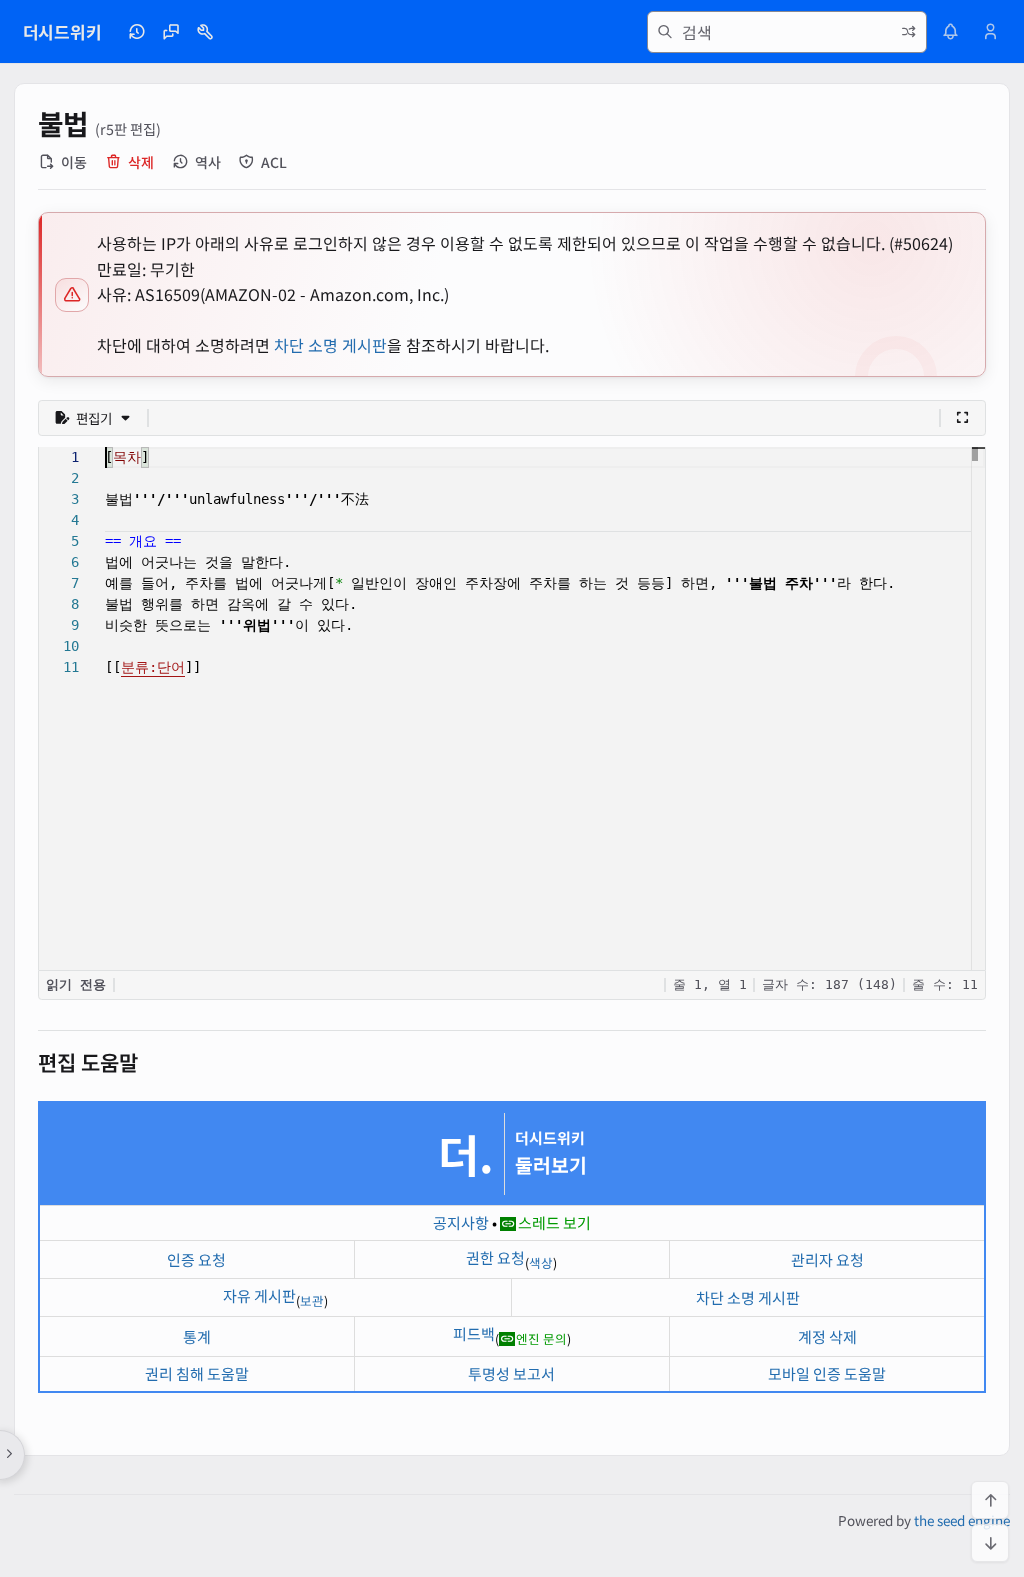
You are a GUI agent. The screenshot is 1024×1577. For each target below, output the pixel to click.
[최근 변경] (137, 32)
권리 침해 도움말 (197, 1373)
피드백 (474, 1333)
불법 (63, 123)
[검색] (665, 32)
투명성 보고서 (511, 1373)
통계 (197, 1336)
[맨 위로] (990, 1500)
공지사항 (461, 1222)
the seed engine (962, 1520)
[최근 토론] (171, 32)
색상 (541, 1262)
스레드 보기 (554, 1222)
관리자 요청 (827, 1259)
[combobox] (787, 32)
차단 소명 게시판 (330, 345)
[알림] (950, 32)
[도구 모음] (205, 32)
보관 (312, 1300)
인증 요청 (196, 1259)
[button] (93, 418)
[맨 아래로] (990, 1543)
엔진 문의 (541, 1338)
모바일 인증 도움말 (827, 1373)
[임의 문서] (909, 32)
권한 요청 (495, 1257)
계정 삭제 (827, 1336)
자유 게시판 (259, 1295)
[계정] (991, 32)
